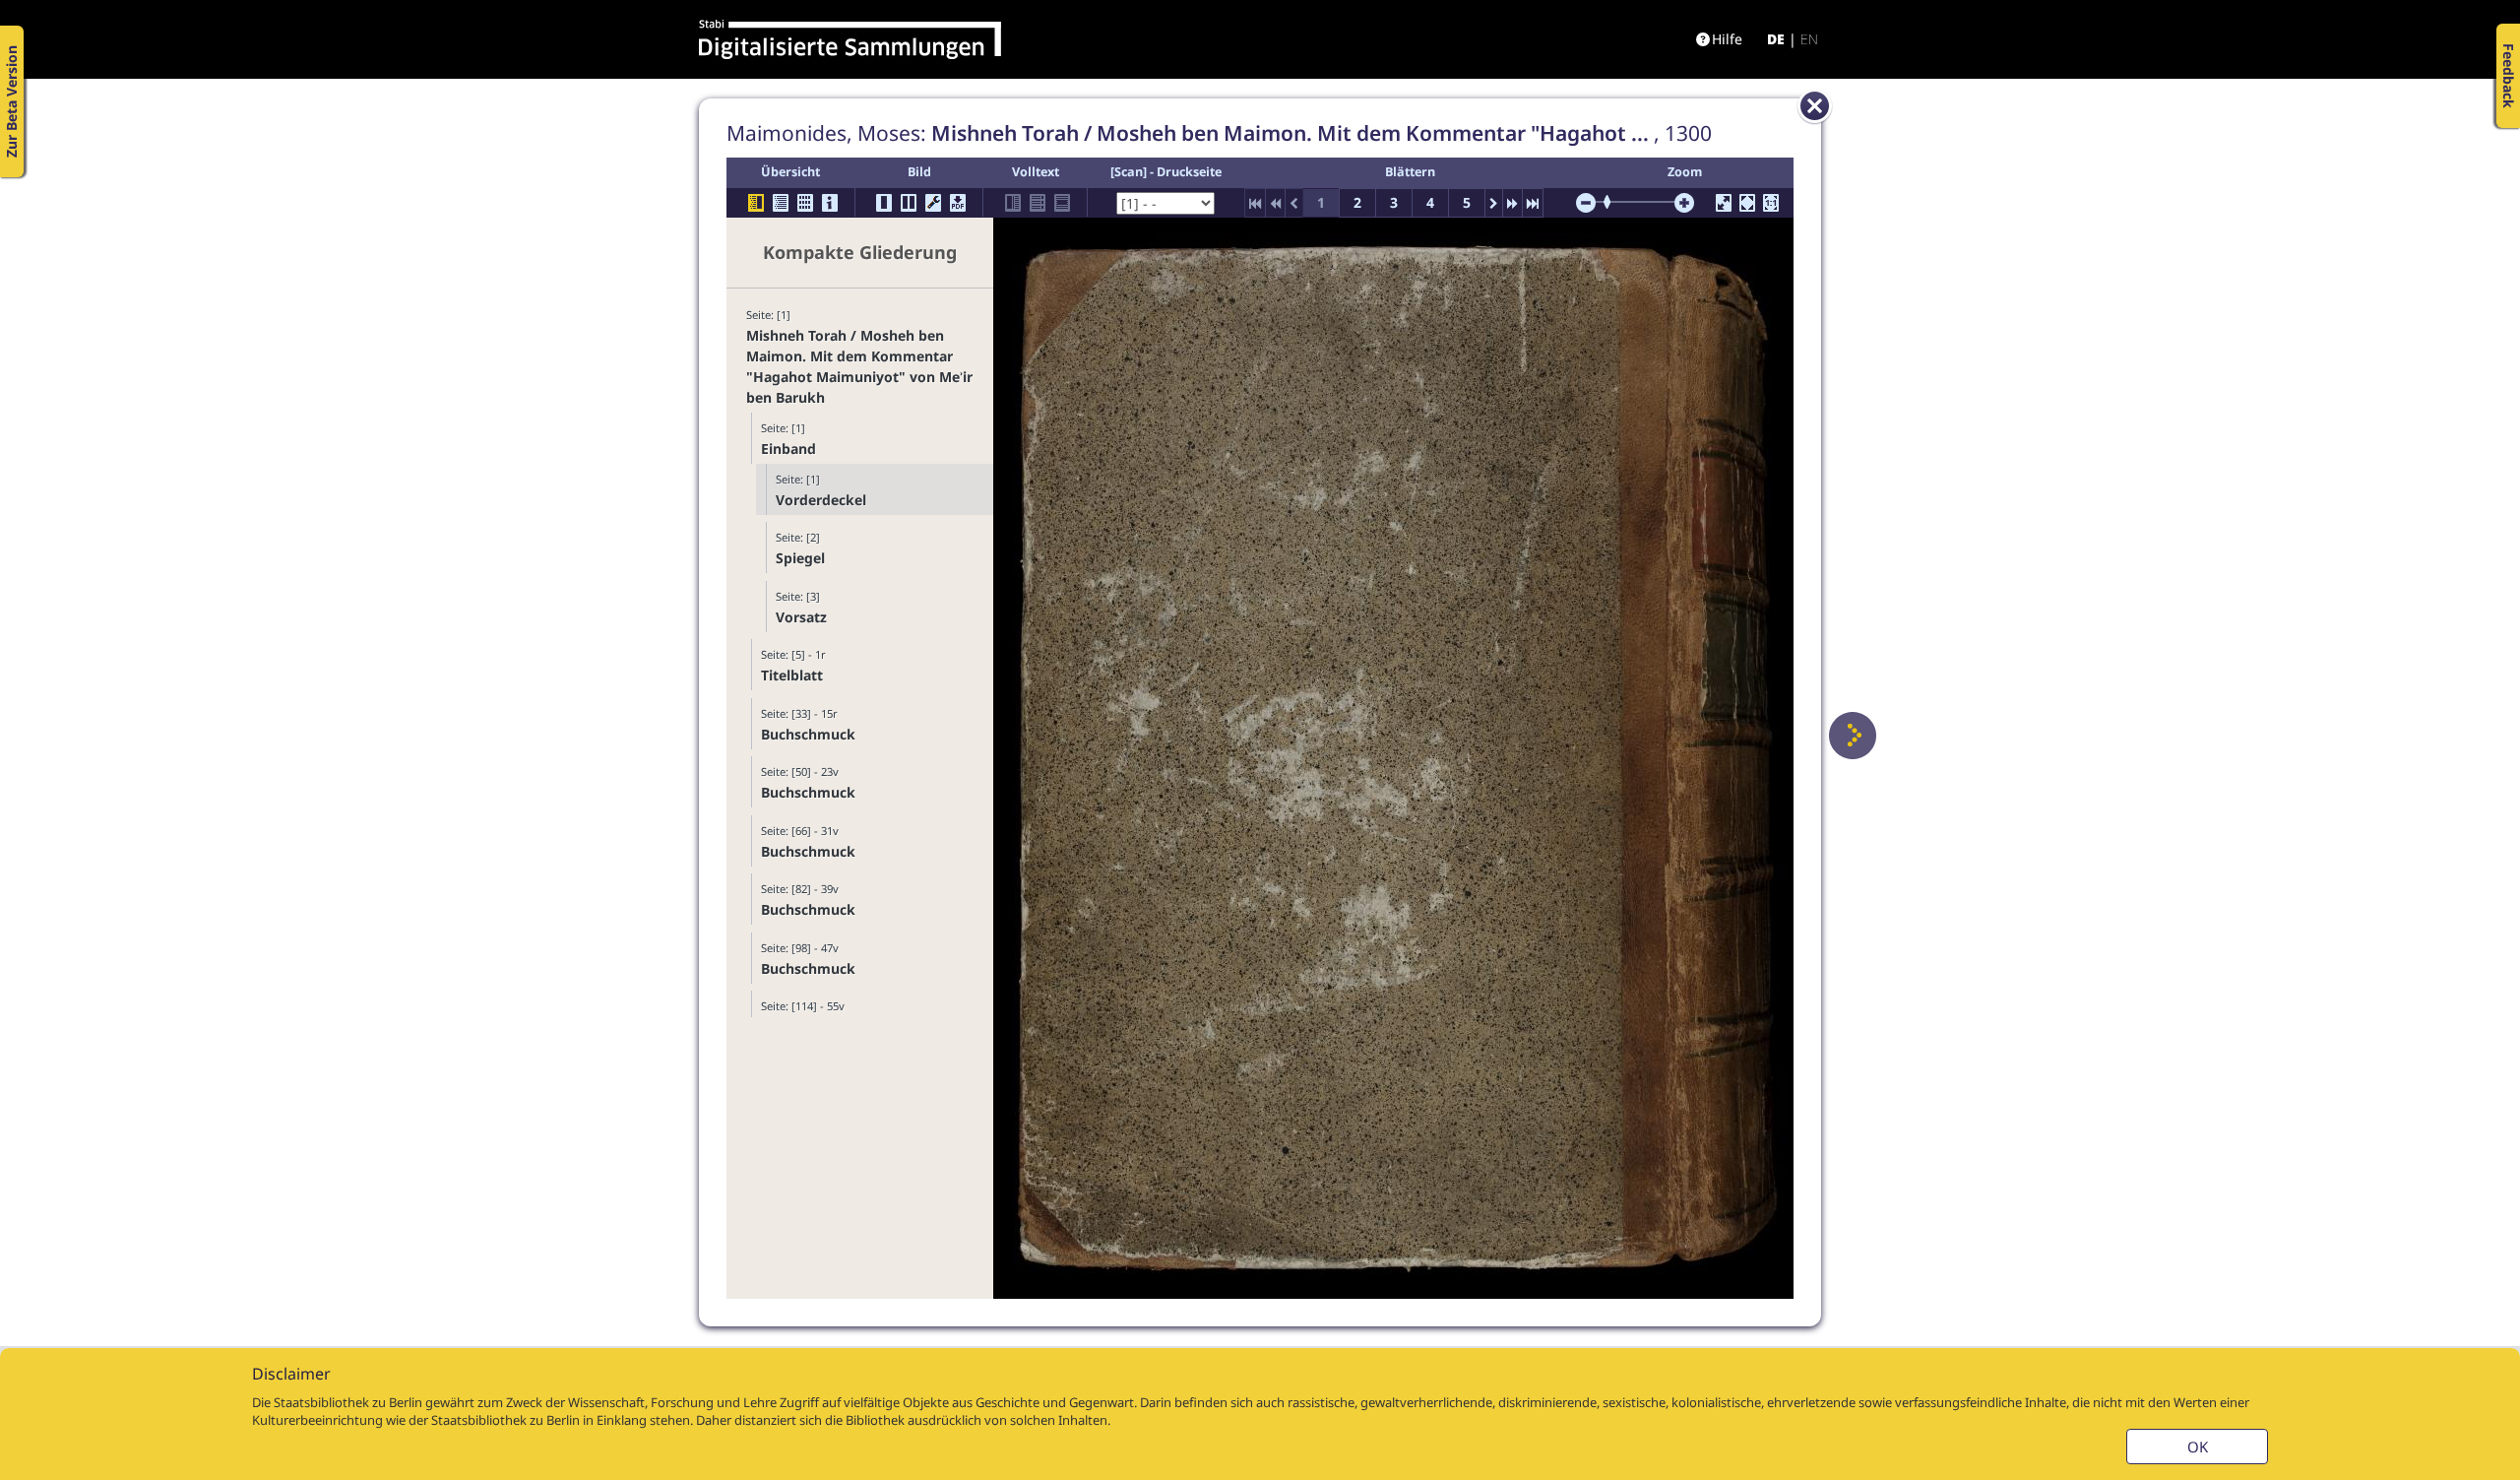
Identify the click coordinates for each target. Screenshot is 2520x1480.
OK (2198, 1447)
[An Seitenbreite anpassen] (1747, 203)
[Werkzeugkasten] (933, 203)
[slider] (1613, 202)
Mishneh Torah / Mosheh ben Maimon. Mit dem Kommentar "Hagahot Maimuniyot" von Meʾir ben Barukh (859, 366)
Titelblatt (792, 675)
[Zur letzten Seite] (1533, 203)
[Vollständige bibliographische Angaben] (830, 203)
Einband (788, 449)
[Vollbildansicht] (1724, 203)
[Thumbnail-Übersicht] (805, 203)
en (1809, 39)
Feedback (2509, 76)
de (1776, 39)
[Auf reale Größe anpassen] (1771, 203)
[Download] (958, 203)
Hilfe (1727, 39)
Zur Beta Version (11, 101)
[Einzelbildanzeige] (884, 203)
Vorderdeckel (821, 500)
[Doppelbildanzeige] (909, 203)
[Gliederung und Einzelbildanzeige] (756, 203)
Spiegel (800, 558)
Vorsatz (801, 617)
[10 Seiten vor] (1512, 203)
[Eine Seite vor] (1853, 736)
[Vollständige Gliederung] (781, 203)
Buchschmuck (808, 734)
